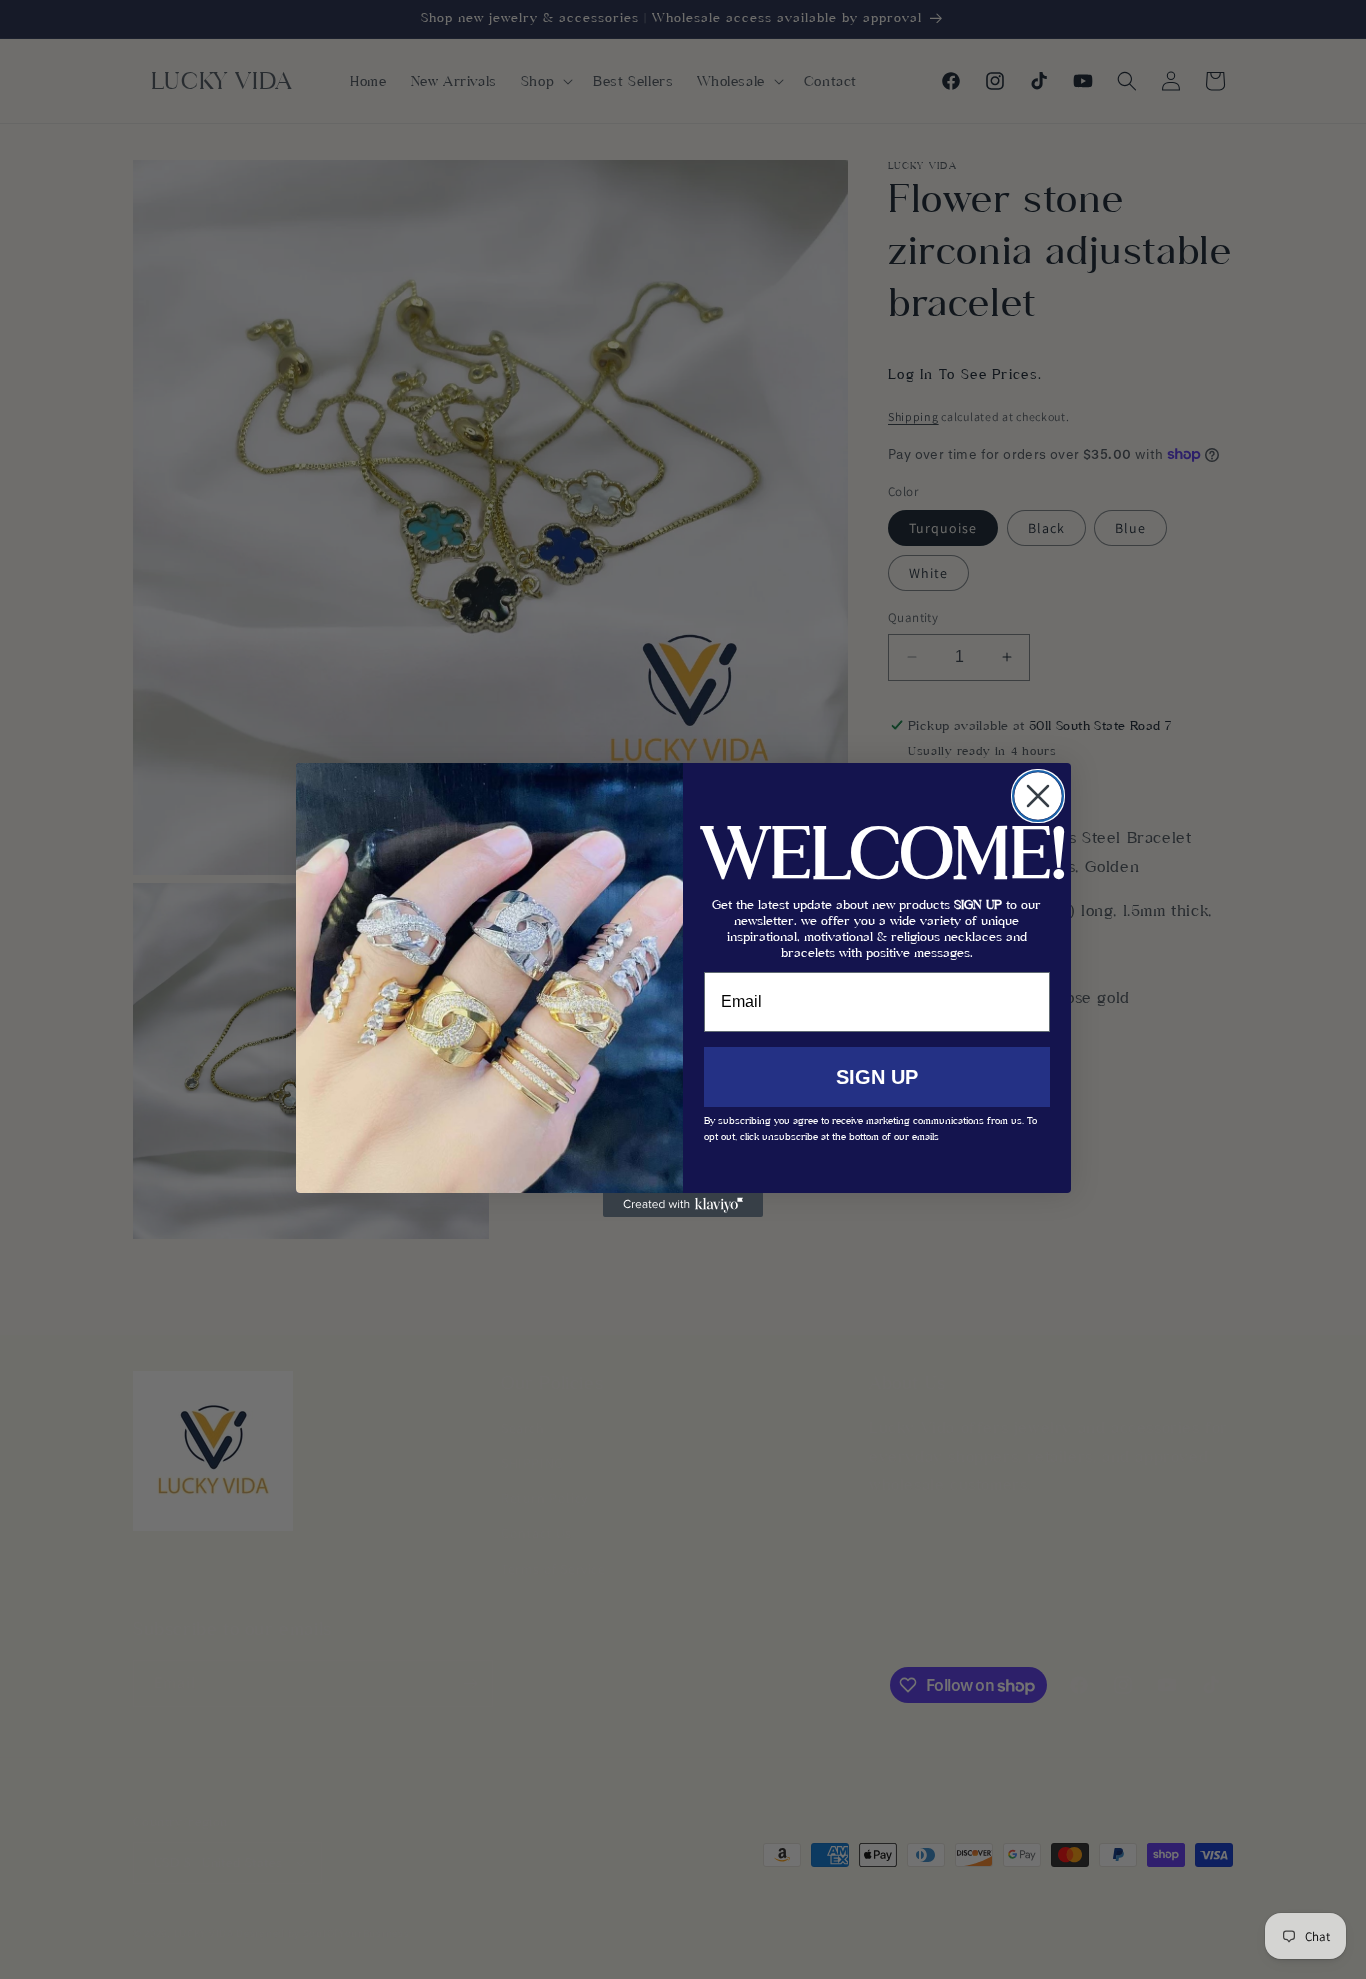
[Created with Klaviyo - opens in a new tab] (683, 1205)
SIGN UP (877, 1077)
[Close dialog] (1038, 796)
